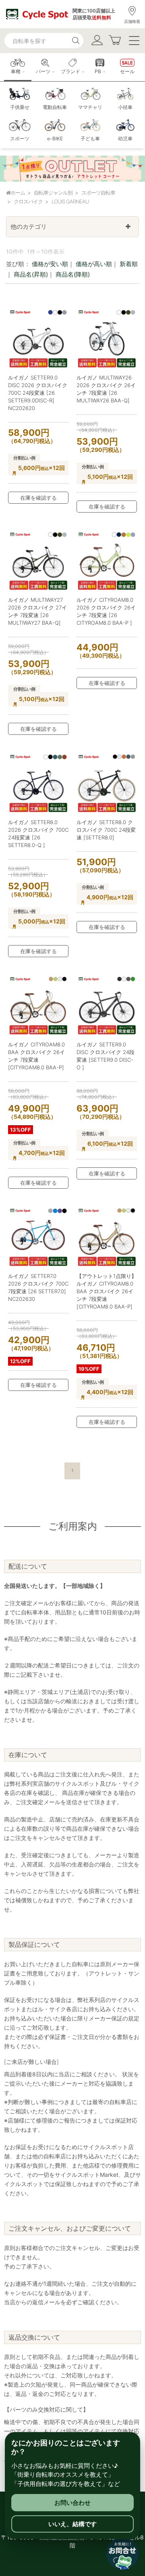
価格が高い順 (94, 264)
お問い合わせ (72, 2503)
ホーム (18, 193)
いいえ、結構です (72, 2524)
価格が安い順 (50, 264)
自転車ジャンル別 (53, 193)
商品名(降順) (73, 274)
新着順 (129, 264)
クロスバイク (28, 201)
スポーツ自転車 (98, 193)
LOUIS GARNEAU (70, 201)
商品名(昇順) (31, 274)
